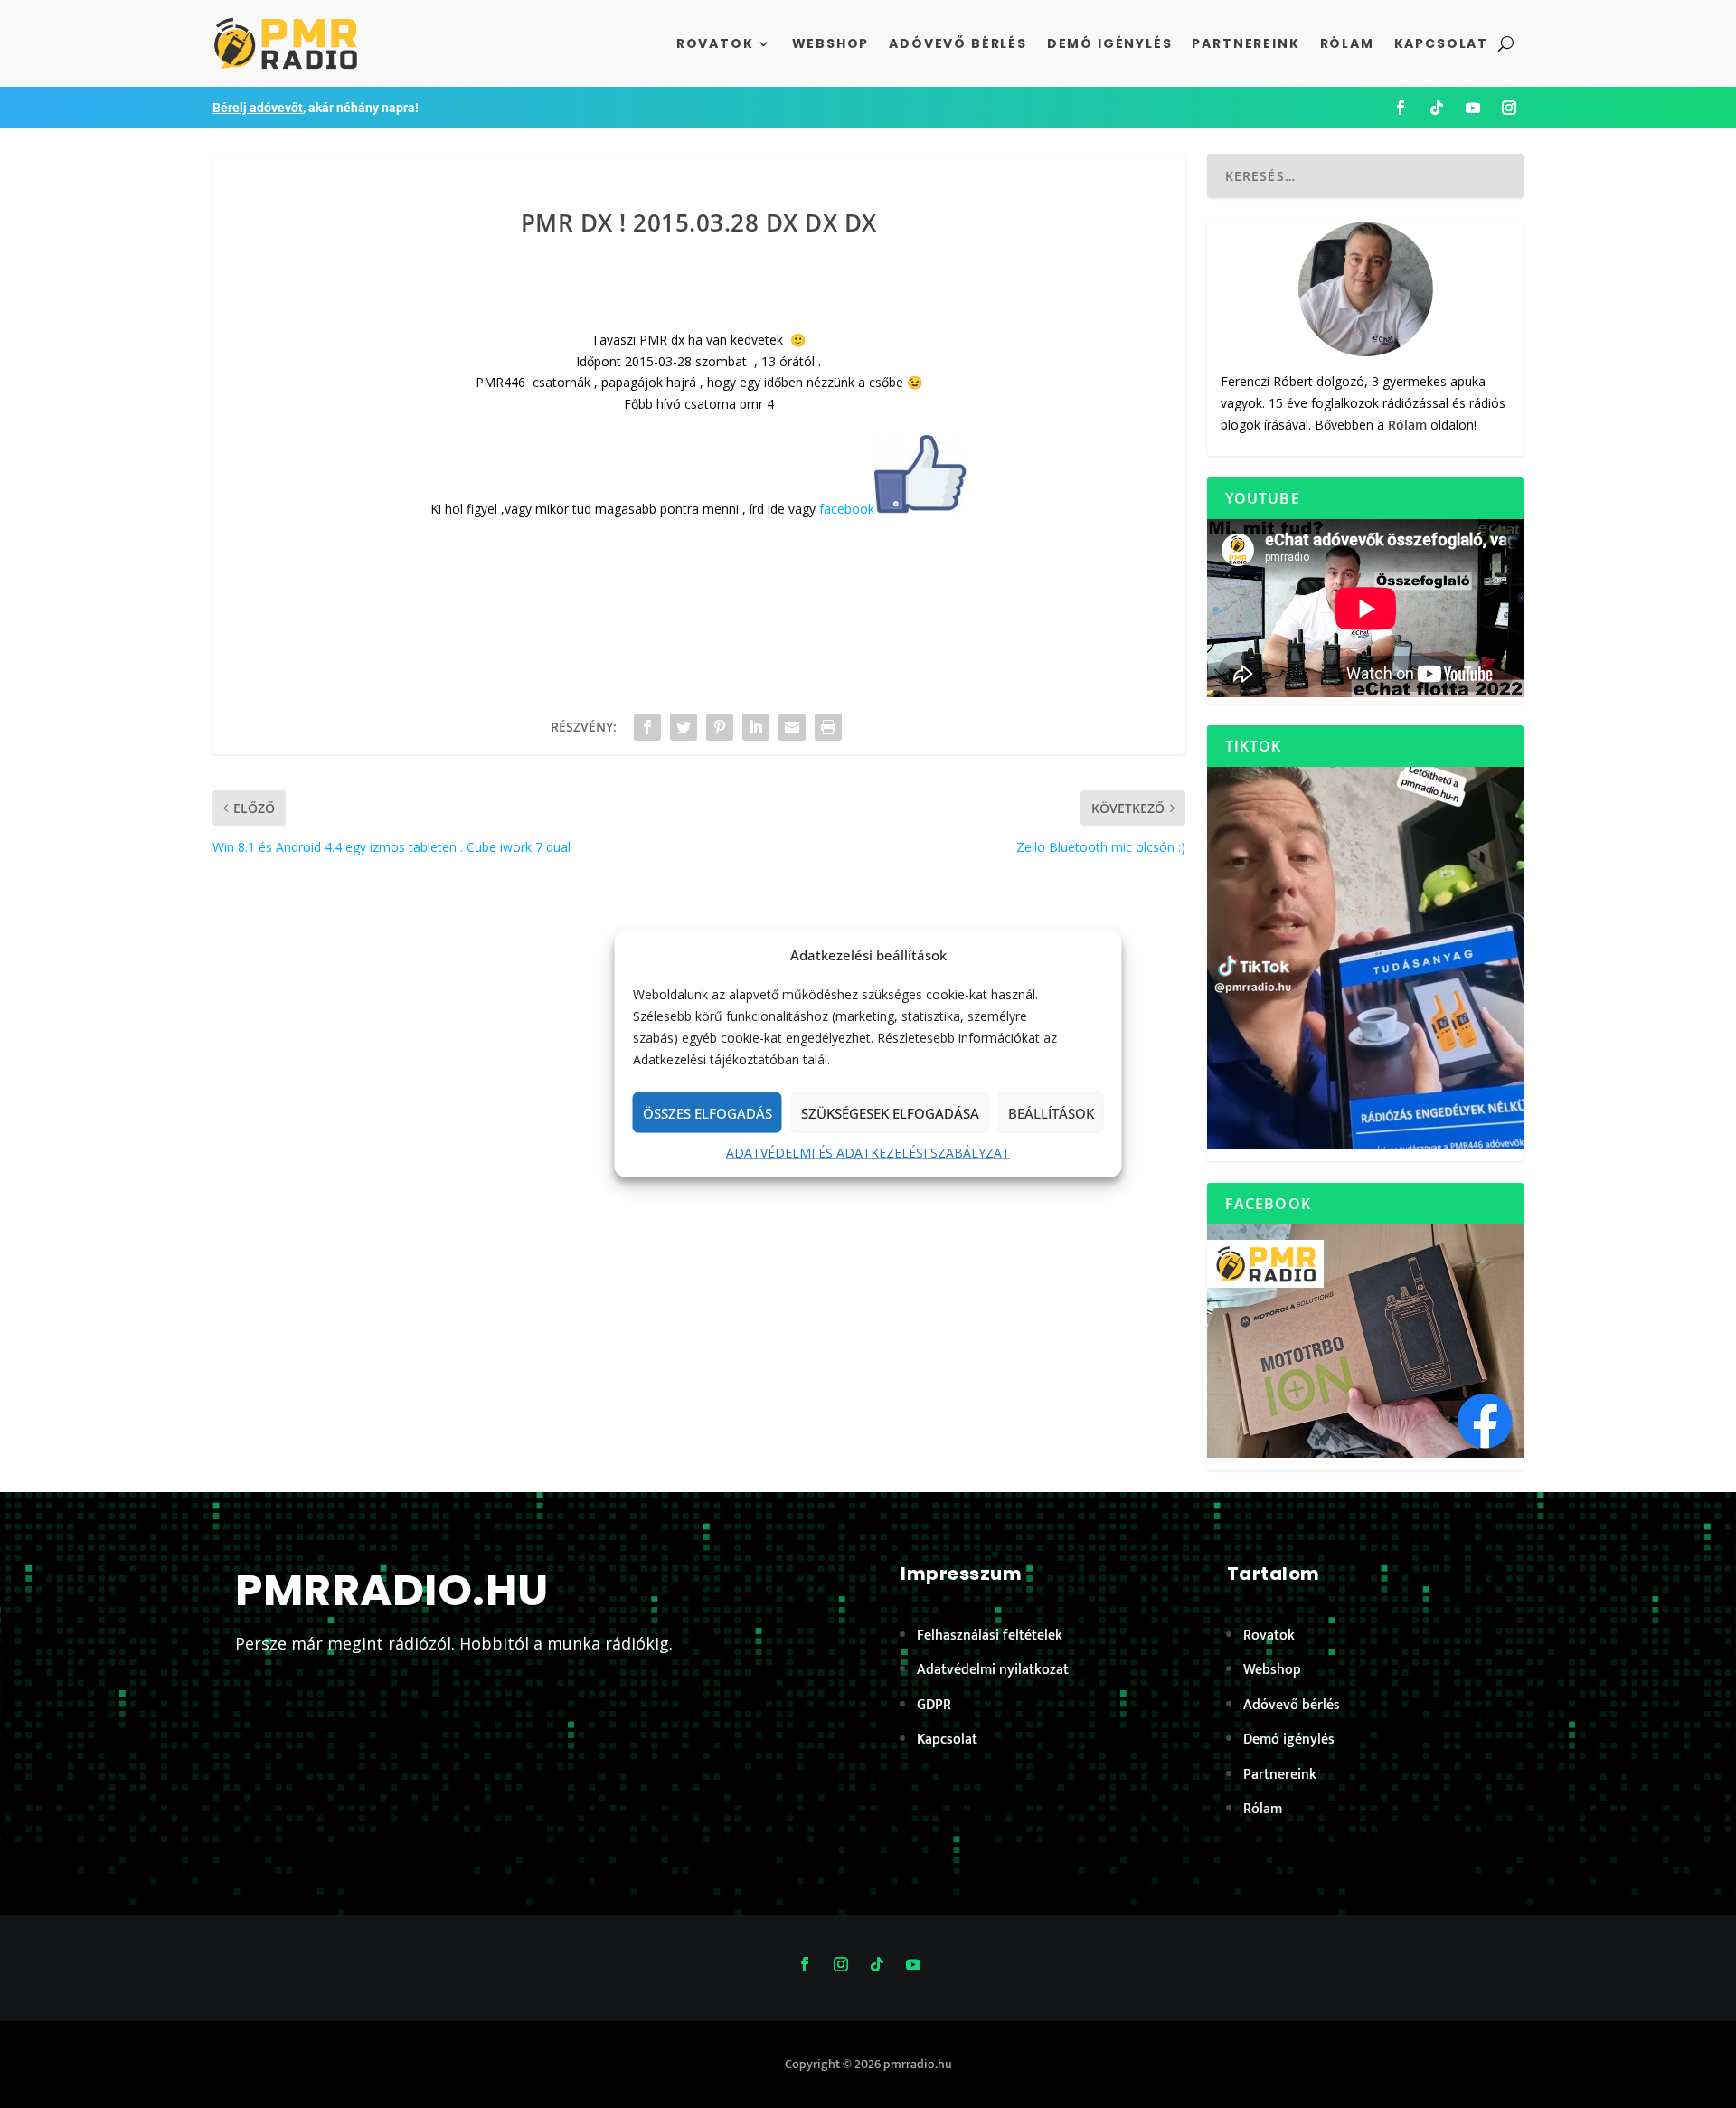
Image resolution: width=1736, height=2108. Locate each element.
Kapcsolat (1441, 43)
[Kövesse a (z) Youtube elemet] (1473, 108)
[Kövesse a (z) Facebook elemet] (1401, 108)
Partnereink (1245, 43)
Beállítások (1051, 1113)
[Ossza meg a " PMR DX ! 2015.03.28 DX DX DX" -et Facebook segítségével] (647, 727)
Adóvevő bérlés (958, 43)
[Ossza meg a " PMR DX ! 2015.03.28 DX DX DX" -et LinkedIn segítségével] (756, 727)
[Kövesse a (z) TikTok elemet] (1437, 108)
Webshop (831, 43)
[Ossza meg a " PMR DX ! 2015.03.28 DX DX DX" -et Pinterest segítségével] (720, 727)
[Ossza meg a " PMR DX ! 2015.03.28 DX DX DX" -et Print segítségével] (828, 727)
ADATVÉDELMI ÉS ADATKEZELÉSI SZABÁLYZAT (868, 1153)
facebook (847, 509)
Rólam (1347, 43)
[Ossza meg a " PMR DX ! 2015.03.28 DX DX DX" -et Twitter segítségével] (684, 727)
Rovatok (715, 43)
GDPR (934, 1705)
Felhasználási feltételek (990, 1635)
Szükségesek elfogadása (890, 1113)
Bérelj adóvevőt (258, 108)
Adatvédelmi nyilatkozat (993, 1670)
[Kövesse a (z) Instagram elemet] (1509, 108)
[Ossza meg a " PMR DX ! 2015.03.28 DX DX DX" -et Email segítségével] (792, 727)
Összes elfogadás (708, 1113)
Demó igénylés (1110, 43)
